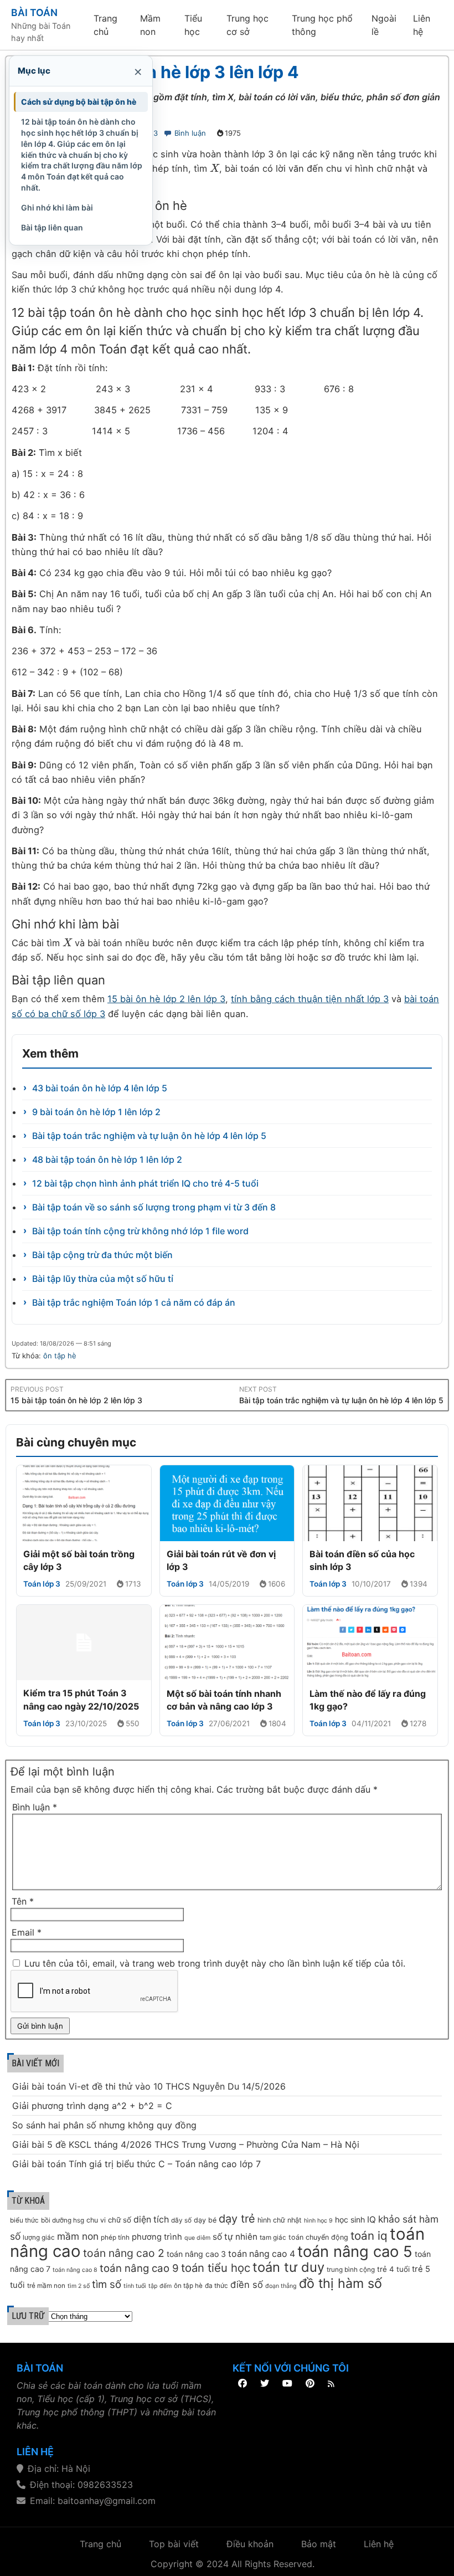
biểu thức (24, 2220)
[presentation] (215, 168)
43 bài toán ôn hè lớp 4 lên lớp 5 (100, 1088)
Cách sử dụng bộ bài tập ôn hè (79, 102)
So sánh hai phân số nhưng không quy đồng (104, 2125)
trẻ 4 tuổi (393, 2269)
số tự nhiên (235, 2237)
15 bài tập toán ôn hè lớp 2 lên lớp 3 (76, 1400)
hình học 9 (318, 2221)
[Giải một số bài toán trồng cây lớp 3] (84, 1503)
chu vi (96, 2220)
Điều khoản (250, 2544)
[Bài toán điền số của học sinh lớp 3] (370, 1503)
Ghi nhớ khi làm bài (57, 207)
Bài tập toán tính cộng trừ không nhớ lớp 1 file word (140, 1231)
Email (27, 1932)
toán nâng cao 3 (196, 2254)
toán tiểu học (216, 2268)
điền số (247, 2285)
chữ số (120, 2220)
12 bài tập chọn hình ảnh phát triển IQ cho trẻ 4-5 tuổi (145, 1183)
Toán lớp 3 (42, 1584)
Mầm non (150, 25)
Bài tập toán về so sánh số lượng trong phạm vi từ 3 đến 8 (154, 1207)
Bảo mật (319, 2544)
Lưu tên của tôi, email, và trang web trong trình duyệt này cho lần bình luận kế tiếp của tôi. (215, 1963)
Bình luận (190, 133)
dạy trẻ (237, 2219)
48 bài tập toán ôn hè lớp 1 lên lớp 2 (107, 1159)
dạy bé (205, 2220)
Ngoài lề (384, 25)
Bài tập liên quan (52, 227)
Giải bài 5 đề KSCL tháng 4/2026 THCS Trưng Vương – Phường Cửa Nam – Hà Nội (186, 2144)
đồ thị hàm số (341, 2283)
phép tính (115, 2238)
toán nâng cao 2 (124, 2253)
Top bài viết (174, 2544)
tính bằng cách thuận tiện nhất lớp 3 (310, 999)
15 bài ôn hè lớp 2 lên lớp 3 (166, 999)
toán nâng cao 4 (262, 2254)
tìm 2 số (79, 2286)
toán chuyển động (318, 2237)
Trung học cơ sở (247, 25)
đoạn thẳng (281, 2286)
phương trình (157, 2237)
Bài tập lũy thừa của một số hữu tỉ (103, 1279)
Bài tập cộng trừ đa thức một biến (102, 1255)
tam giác (273, 2238)
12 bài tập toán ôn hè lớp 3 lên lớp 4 (155, 72)
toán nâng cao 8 (75, 2270)
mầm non (78, 2236)
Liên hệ (422, 25)
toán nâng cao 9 (139, 2268)
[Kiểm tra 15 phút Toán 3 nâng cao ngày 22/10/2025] (84, 1643)
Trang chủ (105, 25)
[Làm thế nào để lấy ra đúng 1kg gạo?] (370, 1643)
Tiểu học (193, 25)
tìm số (107, 2284)
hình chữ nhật (280, 2220)
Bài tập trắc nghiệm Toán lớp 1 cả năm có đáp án (134, 1302)
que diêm (197, 2238)
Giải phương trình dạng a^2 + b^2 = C (92, 2106)
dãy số (181, 2220)
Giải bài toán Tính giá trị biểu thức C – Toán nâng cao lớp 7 (136, 2164)
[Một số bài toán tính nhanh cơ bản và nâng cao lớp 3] (227, 1643)
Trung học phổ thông (322, 25)
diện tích (151, 2220)
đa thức (216, 2286)
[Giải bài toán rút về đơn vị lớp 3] (227, 1503)
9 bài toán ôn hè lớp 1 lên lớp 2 (96, 1112)
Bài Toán (34, 12)
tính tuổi (135, 2286)
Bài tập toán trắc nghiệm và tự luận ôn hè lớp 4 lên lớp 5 (149, 1136)
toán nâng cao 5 (355, 2251)
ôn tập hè (60, 1356)
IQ (372, 2220)
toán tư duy (288, 2267)
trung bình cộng (351, 2270)
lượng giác (39, 2238)
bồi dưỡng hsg (63, 2220)
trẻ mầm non (46, 2286)
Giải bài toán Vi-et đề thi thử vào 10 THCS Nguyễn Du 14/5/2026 (149, 2086)
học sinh (350, 2220)
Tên (23, 1901)
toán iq (369, 2236)
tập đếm (160, 2286)
